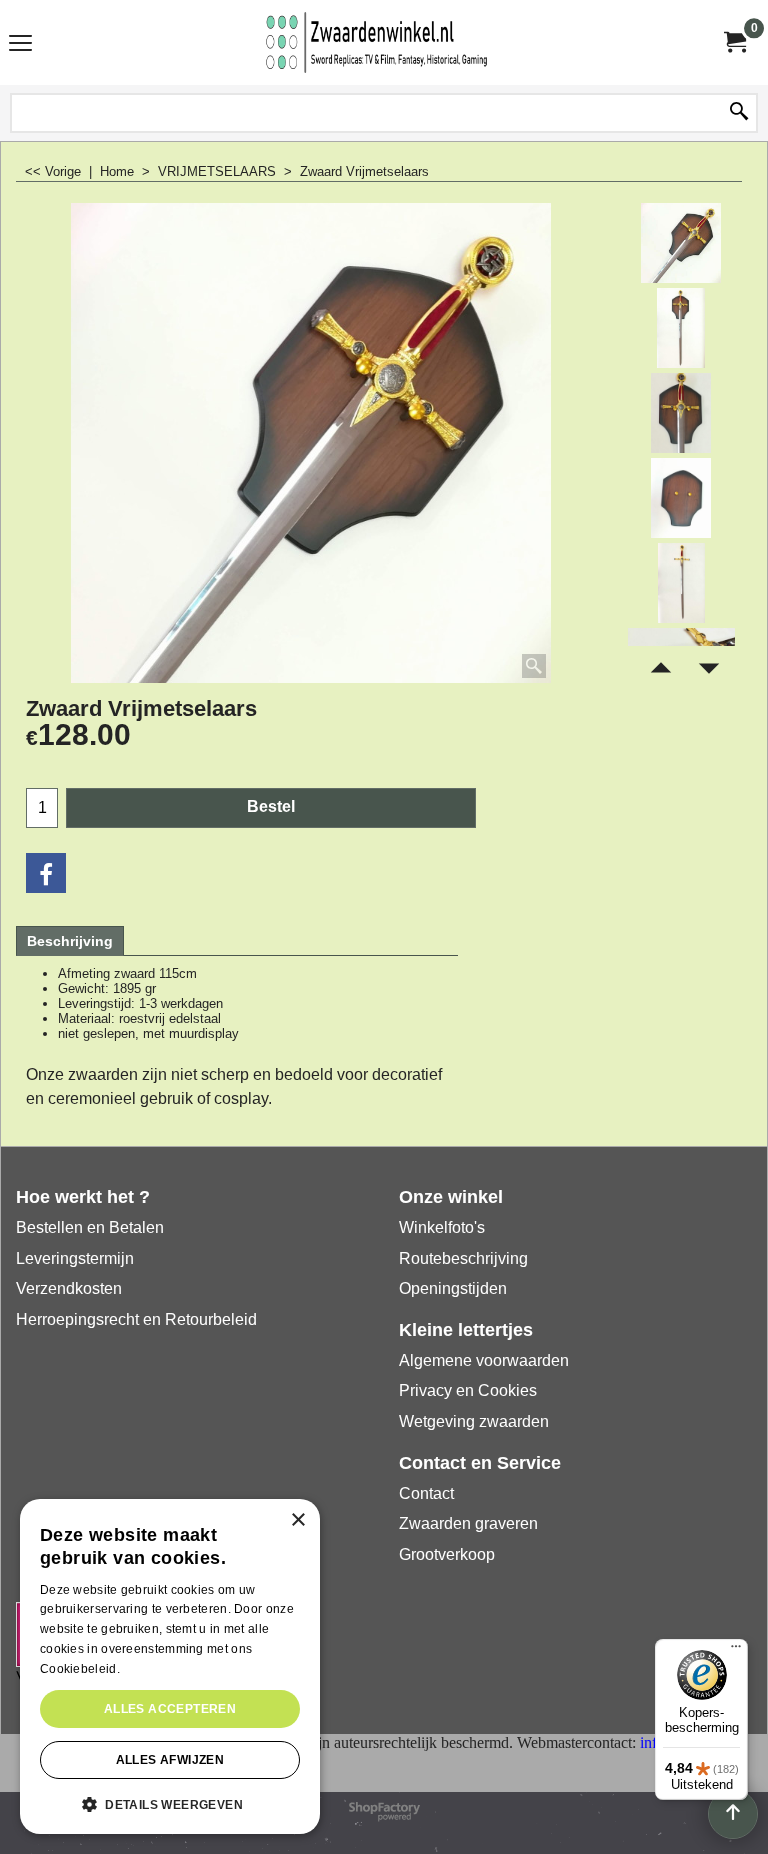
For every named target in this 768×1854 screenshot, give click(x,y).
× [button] (297, 1520)
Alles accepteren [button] (170, 1709)
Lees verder (157, 1669)
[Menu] (20, 44)
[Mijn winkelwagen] (734, 42)
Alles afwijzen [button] (170, 1760)
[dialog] (170, 1666)
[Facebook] (46, 873)
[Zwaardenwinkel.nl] (380, 42)
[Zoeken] (739, 113)
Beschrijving (70, 941)
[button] (170, 1803)
